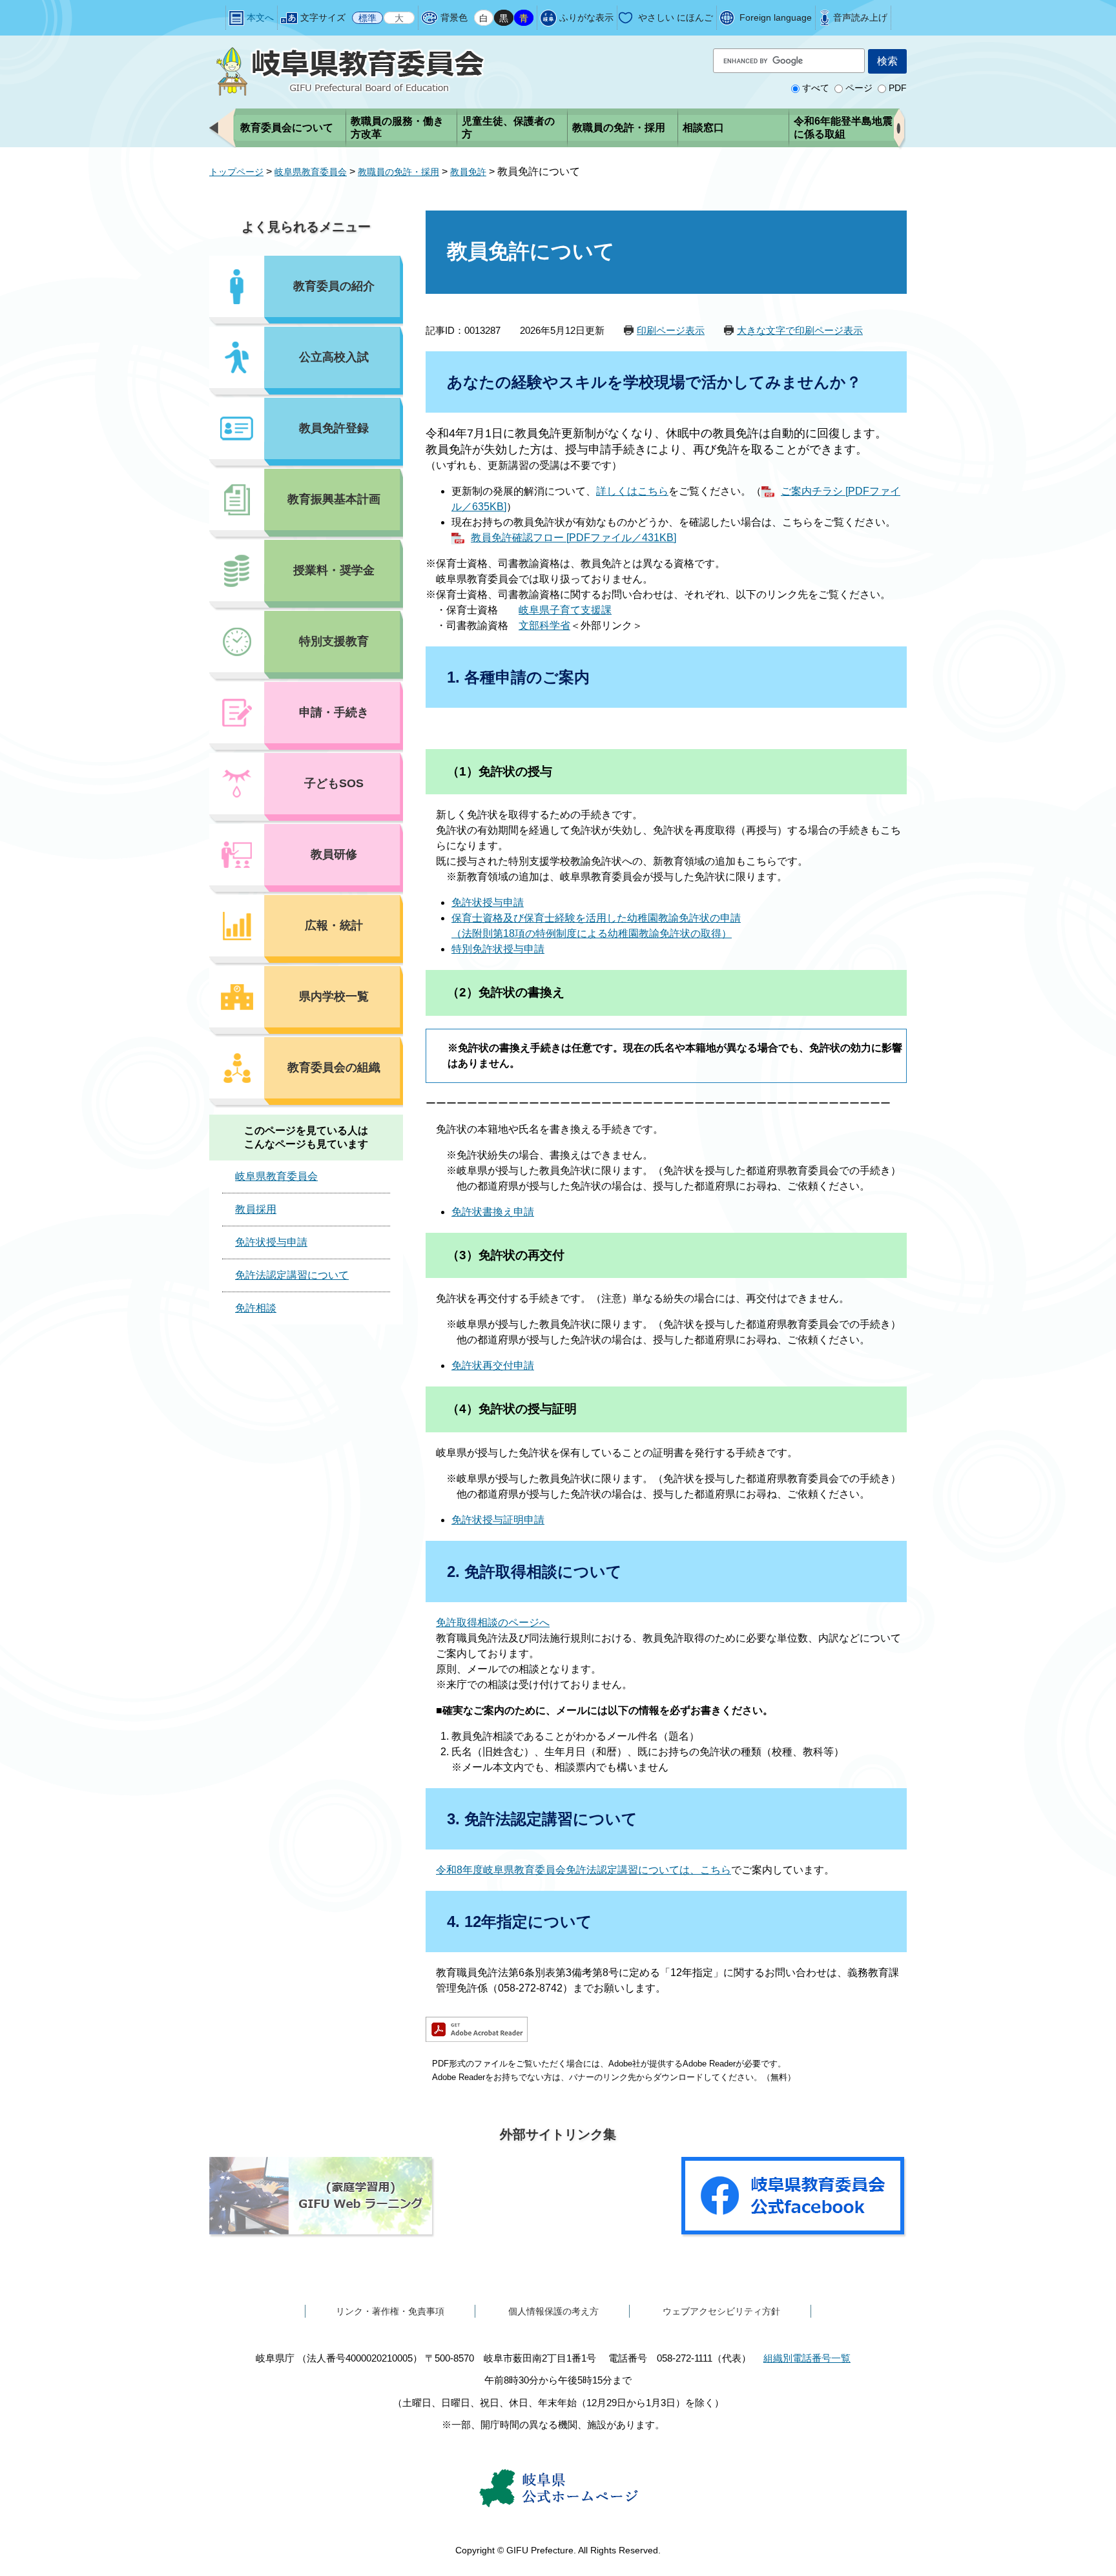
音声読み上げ (860, 17)
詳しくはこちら (632, 491)
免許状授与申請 (488, 902)
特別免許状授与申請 (498, 949)
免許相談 (256, 1308)
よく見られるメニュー (306, 227)
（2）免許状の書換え (506, 992)
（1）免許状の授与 (500, 771)
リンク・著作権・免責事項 (390, 2311)
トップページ (236, 172)
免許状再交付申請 (493, 1365)
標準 (367, 17)
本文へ (260, 17)
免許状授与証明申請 (498, 1520)
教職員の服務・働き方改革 (397, 128)
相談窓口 (703, 128)
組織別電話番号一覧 (807, 2358)
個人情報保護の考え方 (553, 2311)
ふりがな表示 (586, 17)
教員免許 (468, 172)
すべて (816, 88)
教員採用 (256, 1209)
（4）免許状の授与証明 (512, 1409)
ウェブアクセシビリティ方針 (721, 2311)
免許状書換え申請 (493, 1212)
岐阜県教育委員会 (311, 172)
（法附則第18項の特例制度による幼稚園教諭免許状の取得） (592, 933)
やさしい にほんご (676, 17)
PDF (898, 88)
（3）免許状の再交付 (506, 1255)
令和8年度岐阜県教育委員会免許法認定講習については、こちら (584, 1870)
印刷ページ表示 (671, 330)
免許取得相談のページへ (493, 1623)
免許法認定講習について (292, 1275)
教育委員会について (287, 128)
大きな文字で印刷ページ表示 (800, 330)
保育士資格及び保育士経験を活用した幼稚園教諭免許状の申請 (596, 918)
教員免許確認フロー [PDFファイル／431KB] (573, 538)
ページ (859, 88)
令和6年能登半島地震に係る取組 (843, 128)
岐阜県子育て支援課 (565, 610)
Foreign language (776, 17)
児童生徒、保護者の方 (508, 128)
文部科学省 (544, 625)
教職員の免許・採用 (619, 128)
